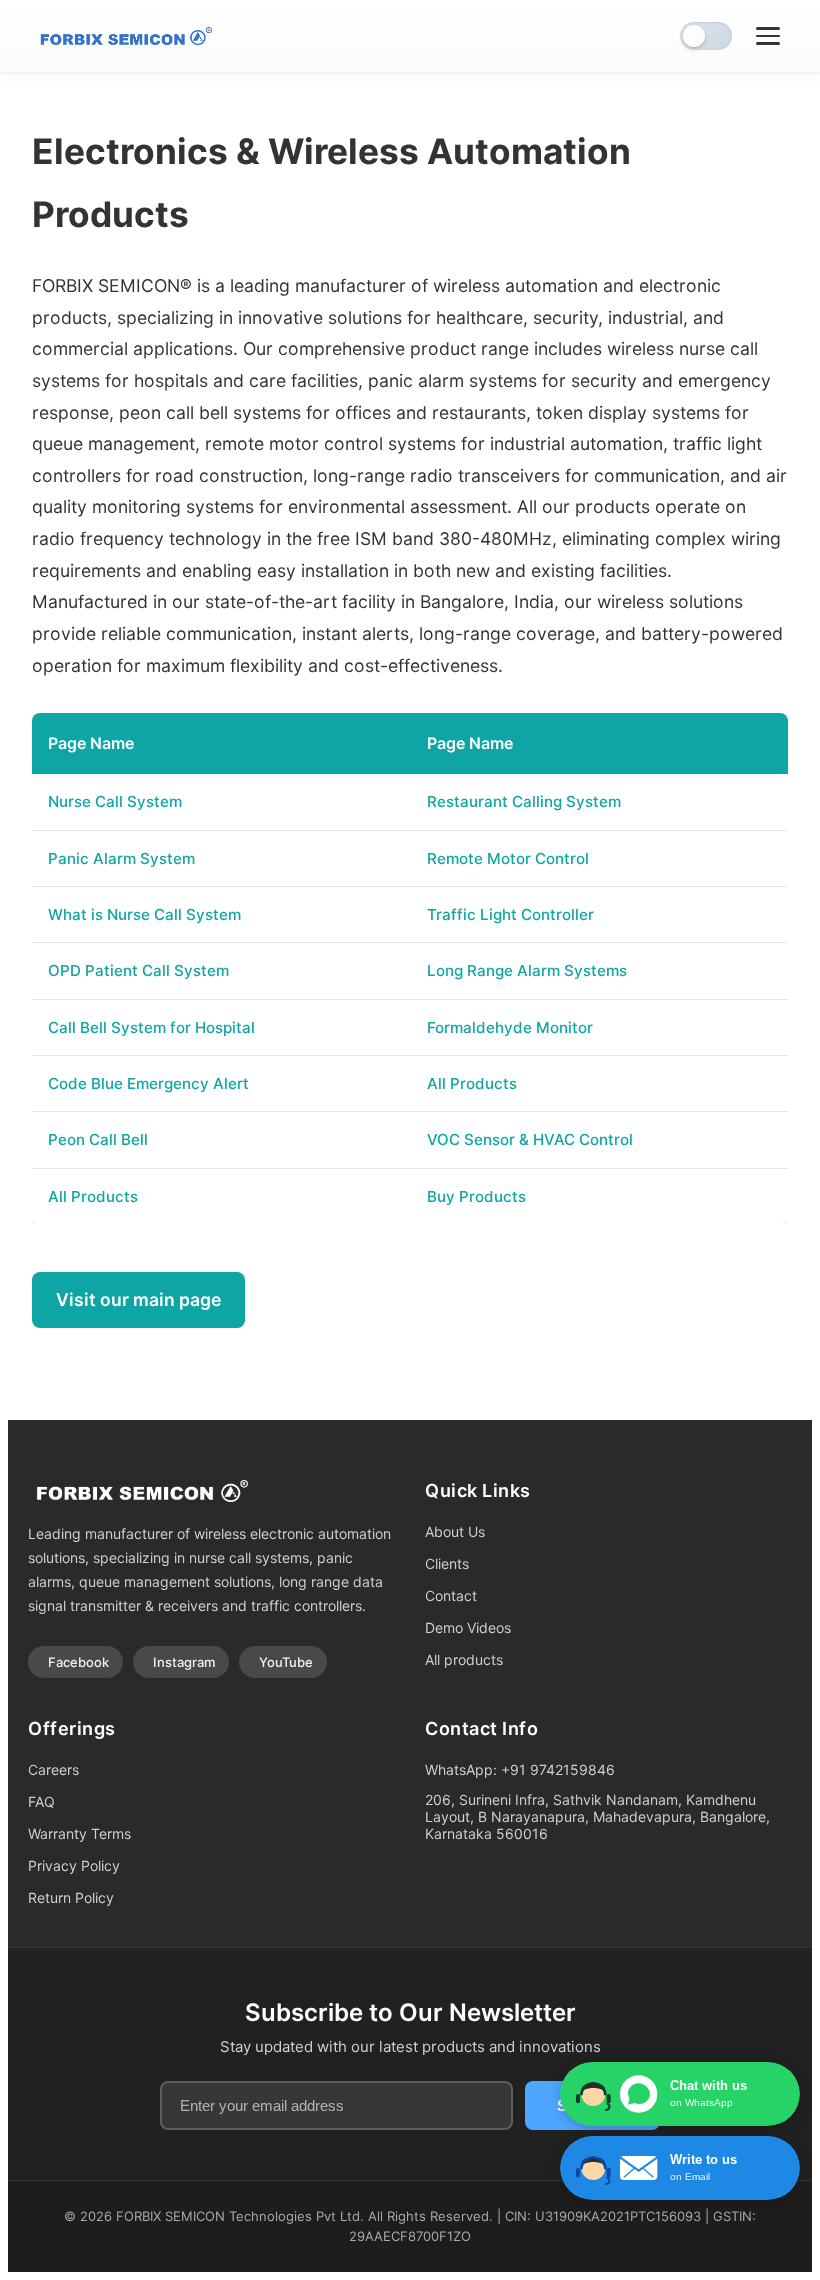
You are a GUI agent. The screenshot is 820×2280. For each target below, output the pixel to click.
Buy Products (476, 1196)
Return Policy (71, 1897)
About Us (455, 1531)
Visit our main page (138, 1299)
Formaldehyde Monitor (510, 1027)
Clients (447, 1563)
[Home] (122, 36)
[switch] (706, 36)
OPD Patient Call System (138, 970)
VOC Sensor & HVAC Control (530, 1139)
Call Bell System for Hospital (151, 1027)
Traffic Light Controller (510, 914)
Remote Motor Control (508, 858)
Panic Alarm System (121, 858)
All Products (472, 1083)
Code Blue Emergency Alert (148, 1083)
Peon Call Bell (98, 1139)
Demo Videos (468, 1627)
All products (464, 1659)
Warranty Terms (79, 1833)
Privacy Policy (74, 1865)
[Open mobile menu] (768, 36)
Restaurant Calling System (524, 801)
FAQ (41, 1801)
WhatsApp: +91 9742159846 (520, 1769)
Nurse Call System (115, 801)
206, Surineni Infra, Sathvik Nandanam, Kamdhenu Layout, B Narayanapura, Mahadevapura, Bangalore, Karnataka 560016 (597, 1816)
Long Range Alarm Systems (527, 970)
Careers (53, 1769)
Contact (451, 1595)
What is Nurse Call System (144, 914)
